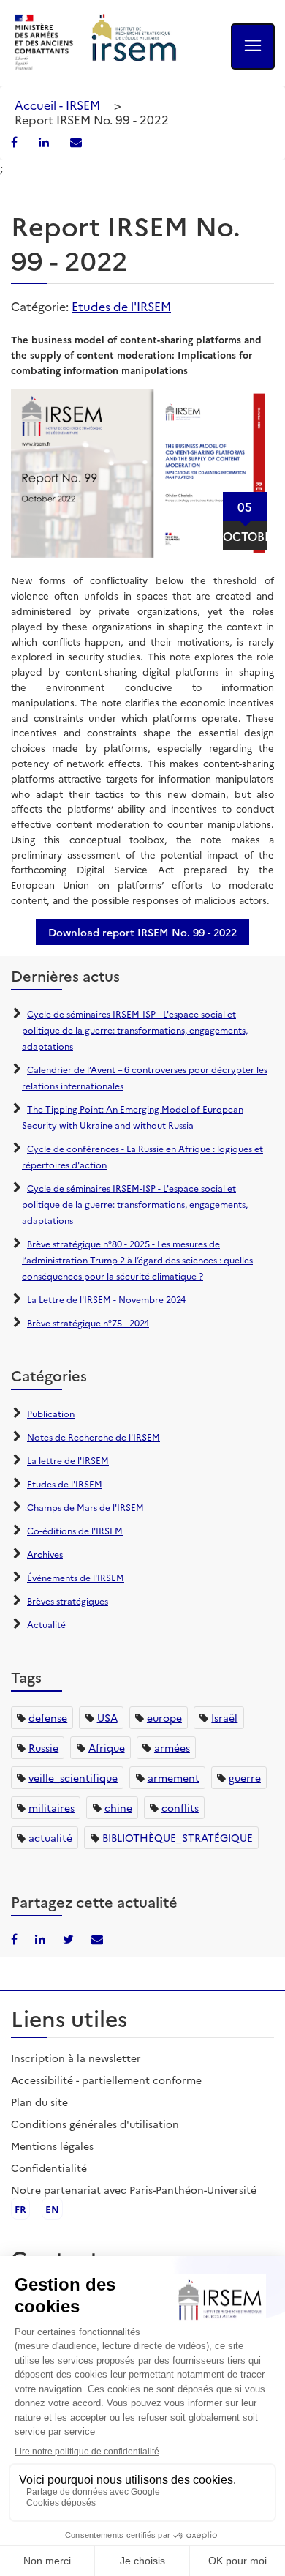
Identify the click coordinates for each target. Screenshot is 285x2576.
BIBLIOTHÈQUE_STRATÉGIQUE (178, 1837)
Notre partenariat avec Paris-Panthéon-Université (134, 2189)
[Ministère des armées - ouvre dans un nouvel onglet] (45, 43)
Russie (43, 1747)
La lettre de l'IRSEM (68, 1460)
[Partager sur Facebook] (16, 141)
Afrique (107, 1747)
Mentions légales (52, 2146)
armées (172, 1747)
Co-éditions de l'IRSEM (75, 1530)
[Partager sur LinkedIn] (45, 141)
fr (20, 2209)
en (52, 2209)
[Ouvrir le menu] (253, 46)
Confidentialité (49, 2168)
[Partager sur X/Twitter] (70, 1938)
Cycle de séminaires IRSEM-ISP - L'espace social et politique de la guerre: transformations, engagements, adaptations (135, 1030)
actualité (50, 1837)
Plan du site (39, 2102)
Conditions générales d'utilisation (95, 2124)
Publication (51, 1413)
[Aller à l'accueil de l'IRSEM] (134, 43)
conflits (180, 1807)
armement (174, 1777)
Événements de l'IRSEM (76, 1577)
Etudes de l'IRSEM (121, 306)
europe (164, 1717)
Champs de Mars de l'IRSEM (85, 1507)
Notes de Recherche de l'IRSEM (94, 1437)
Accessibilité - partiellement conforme (106, 2080)
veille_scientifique (73, 1777)
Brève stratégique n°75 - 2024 (88, 1322)
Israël (224, 1717)
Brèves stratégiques (68, 1601)
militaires (52, 1807)
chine (118, 1807)
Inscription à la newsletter (76, 2058)
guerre (245, 1777)
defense (48, 1717)
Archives (45, 1554)
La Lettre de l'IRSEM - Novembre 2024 (106, 1299)
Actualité (46, 1624)
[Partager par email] (76, 141)
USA (107, 1717)
